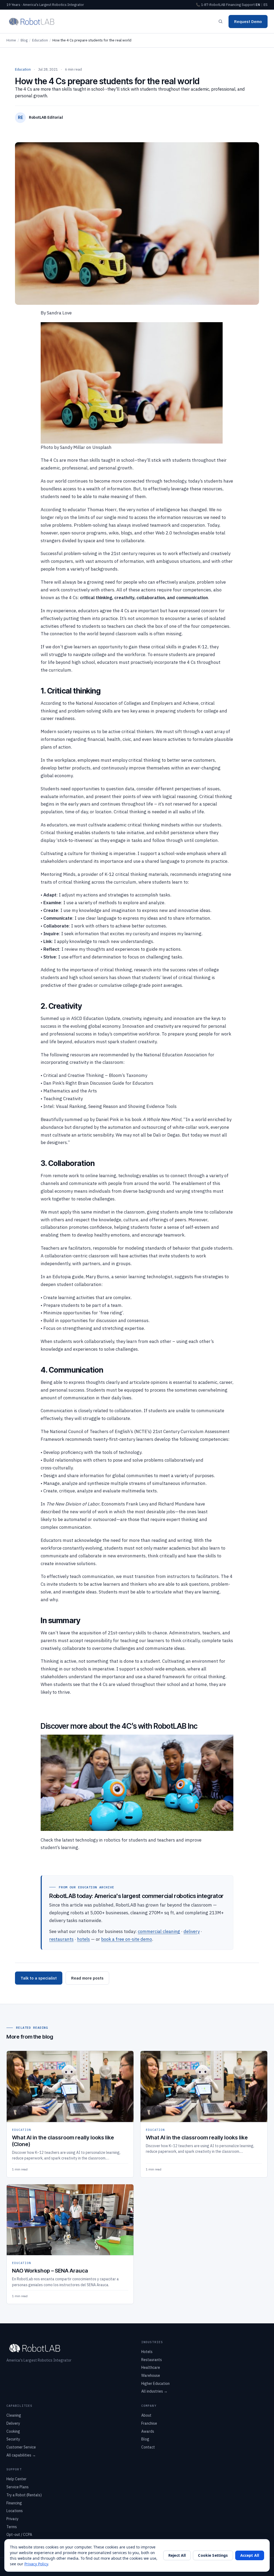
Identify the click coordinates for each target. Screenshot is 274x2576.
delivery (192, 1931)
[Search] (220, 21)
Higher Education (155, 2384)
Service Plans (18, 2487)
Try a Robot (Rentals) (24, 2495)
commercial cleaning (159, 1931)
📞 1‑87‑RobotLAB (211, 5)
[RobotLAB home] (32, 21)
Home (11, 40)
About (146, 2415)
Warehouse (151, 2375)
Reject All (177, 2555)
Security (13, 2439)
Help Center (16, 2479)
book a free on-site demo (127, 1939)
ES (266, 5)
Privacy (12, 2519)
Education (40, 40)
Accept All (250, 2555)
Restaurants (152, 2360)
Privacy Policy (36, 2564)
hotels (83, 1939)
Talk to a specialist (39, 1978)
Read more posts (87, 1978)
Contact (148, 2447)
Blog (24, 40)
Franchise (149, 2423)
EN (258, 5)
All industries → (154, 2391)
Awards (148, 2431)
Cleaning (14, 2415)
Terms (12, 2527)
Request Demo (248, 22)
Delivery (13, 2423)
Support (248, 5)
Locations (15, 2511)
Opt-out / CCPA (19, 2535)
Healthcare (151, 2367)
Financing (233, 5)
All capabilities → (21, 2455)
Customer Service (21, 2447)
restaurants (61, 1939)
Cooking (13, 2431)
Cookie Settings (213, 2555)
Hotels (147, 2352)
